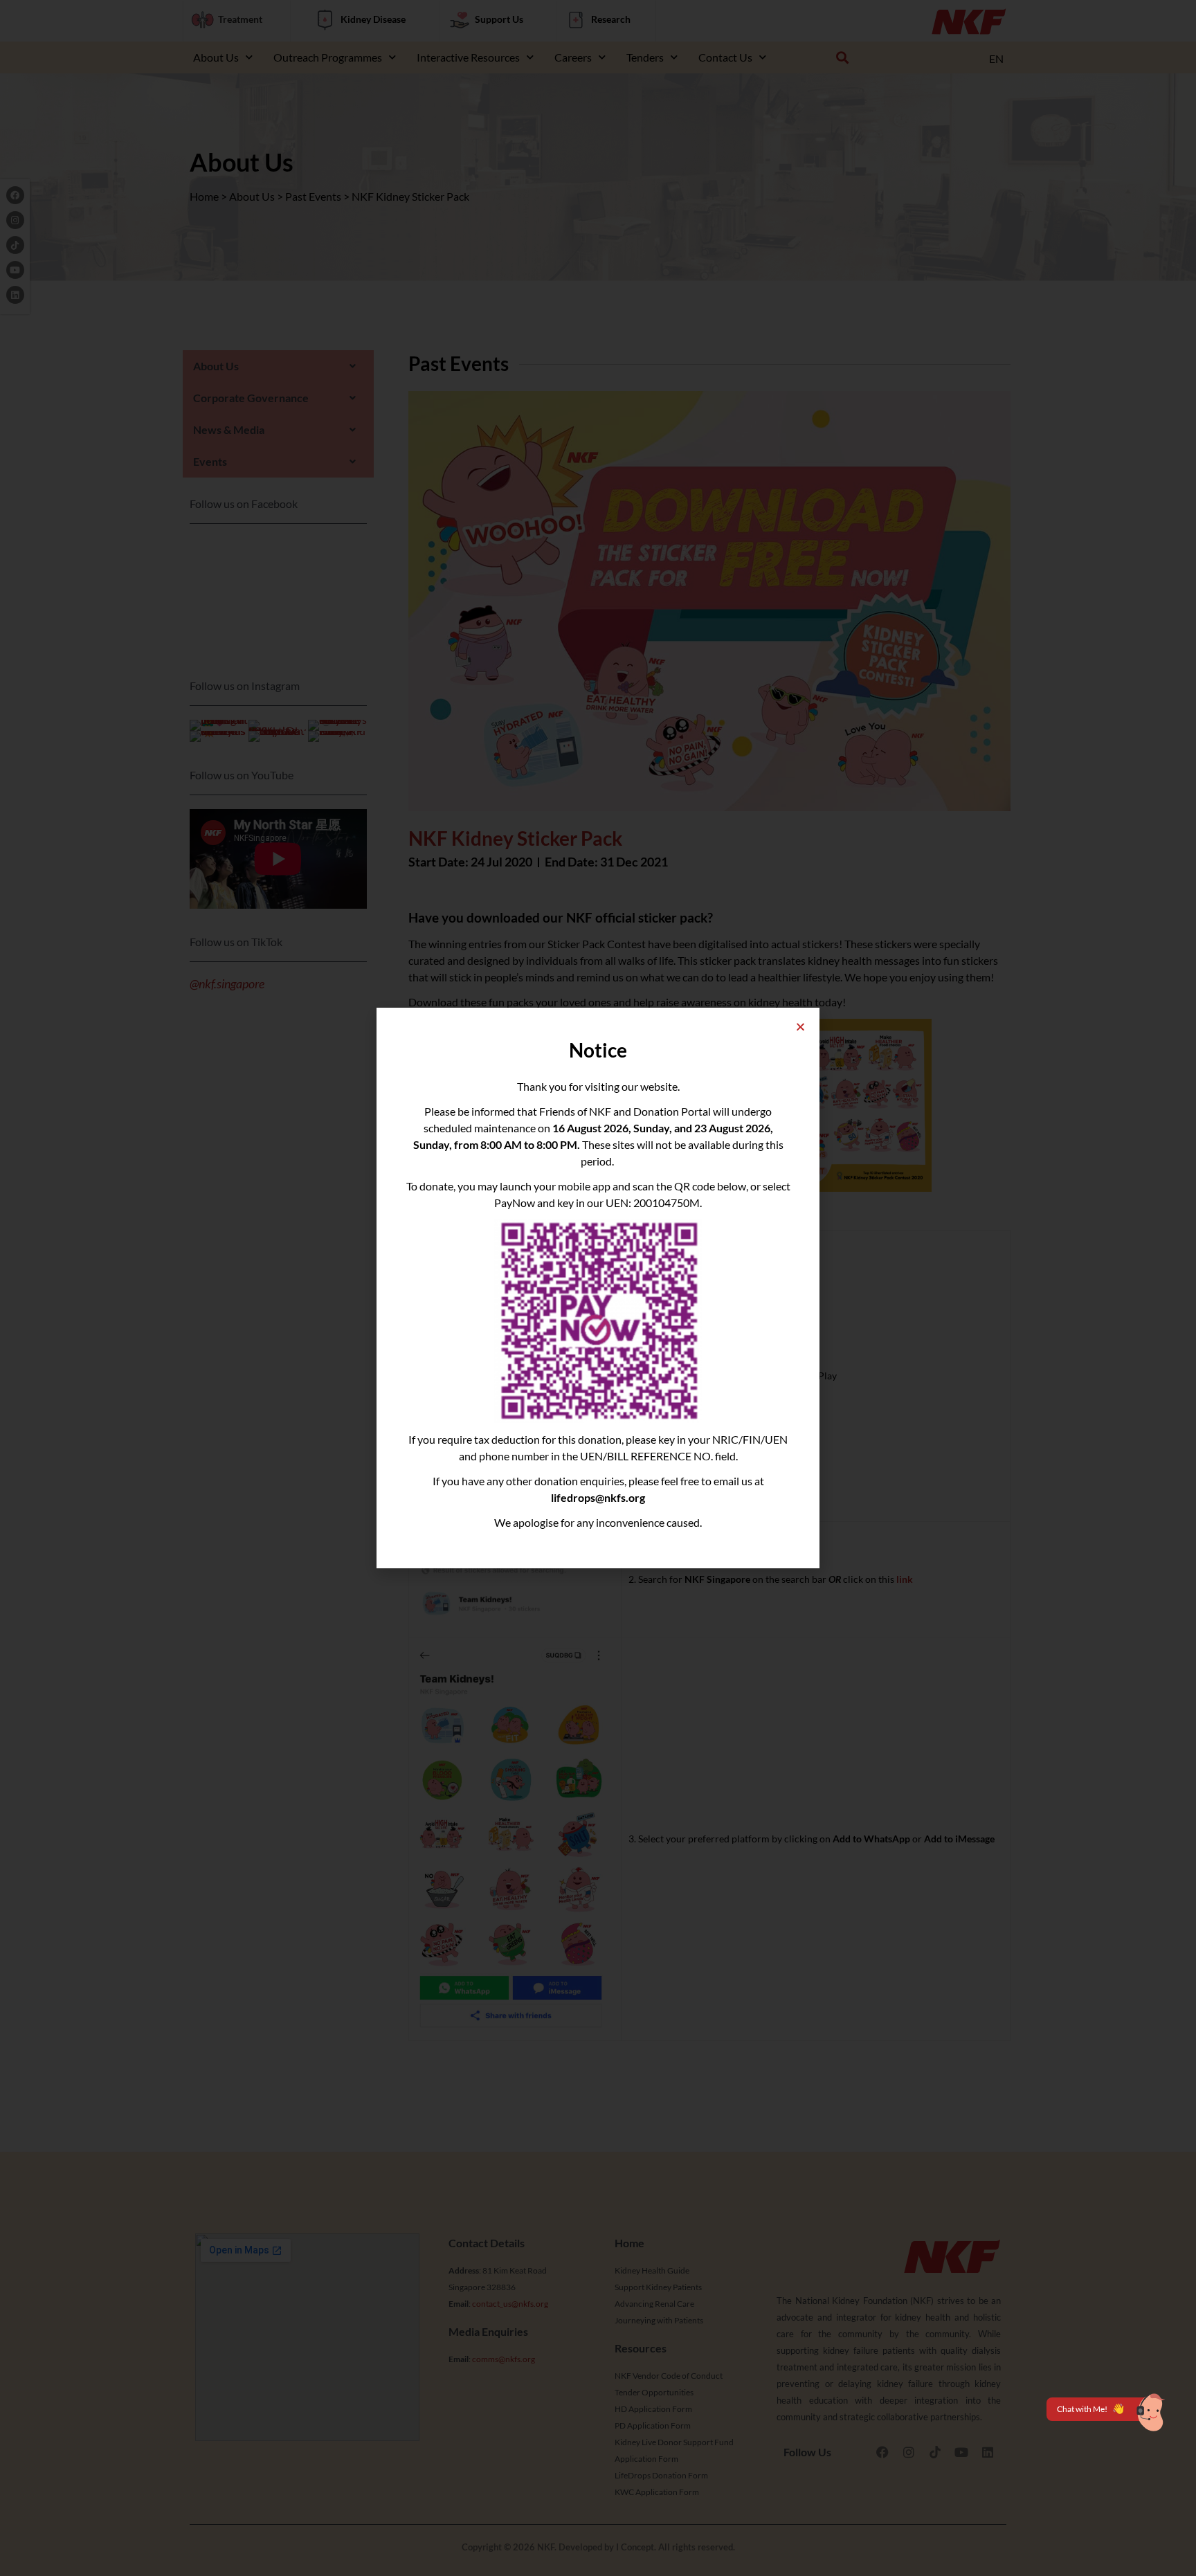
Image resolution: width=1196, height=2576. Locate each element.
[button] (800, 1027)
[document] (598, 1288)
